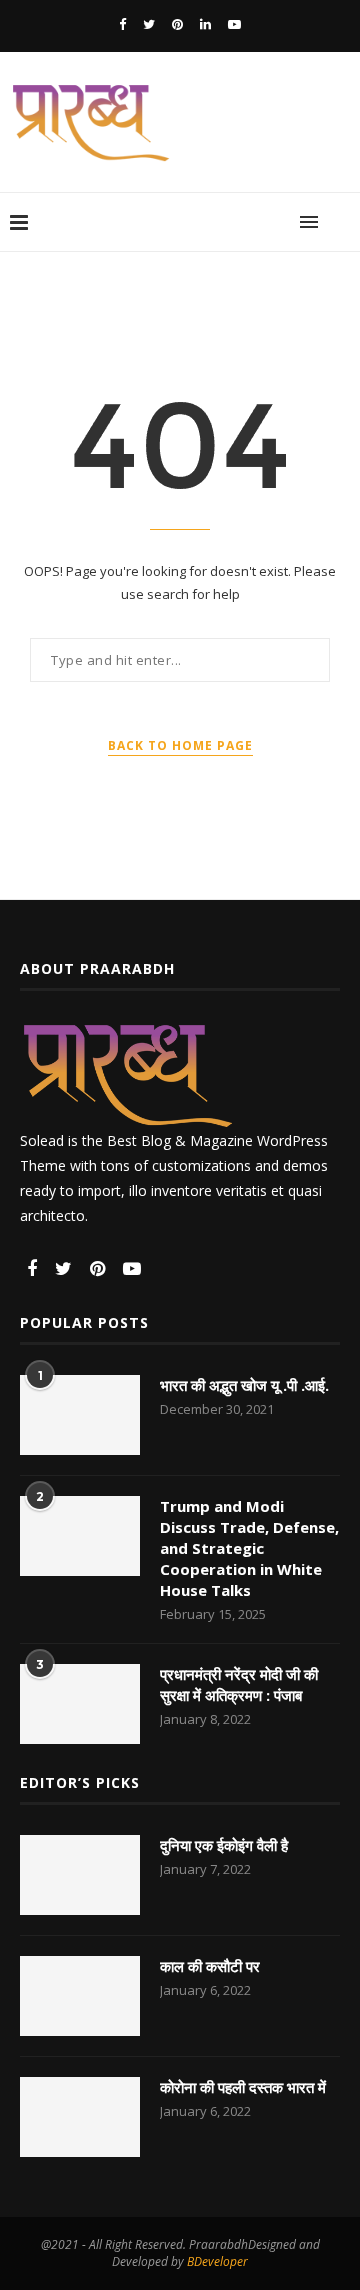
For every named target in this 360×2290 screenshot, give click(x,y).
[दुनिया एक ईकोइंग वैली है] (80, 1875)
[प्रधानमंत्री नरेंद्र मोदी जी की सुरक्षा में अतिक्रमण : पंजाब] (80, 1704)
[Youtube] (234, 24)
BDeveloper (217, 2261)
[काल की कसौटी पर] (80, 1996)
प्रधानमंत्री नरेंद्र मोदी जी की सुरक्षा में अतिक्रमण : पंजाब (239, 1684)
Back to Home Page (180, 745)
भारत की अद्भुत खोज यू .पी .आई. (244, 1385)
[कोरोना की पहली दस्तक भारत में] (80, 2117)
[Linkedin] (205, 24)
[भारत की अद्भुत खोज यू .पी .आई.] (80, 1415)
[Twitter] (149, 24)
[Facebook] (122, 24)
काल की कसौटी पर (210, 1966)
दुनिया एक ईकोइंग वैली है (224, 1845)
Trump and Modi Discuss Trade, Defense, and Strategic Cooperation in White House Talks (249, 1548)
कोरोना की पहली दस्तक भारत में (243, 2087)
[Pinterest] (177, 24)
